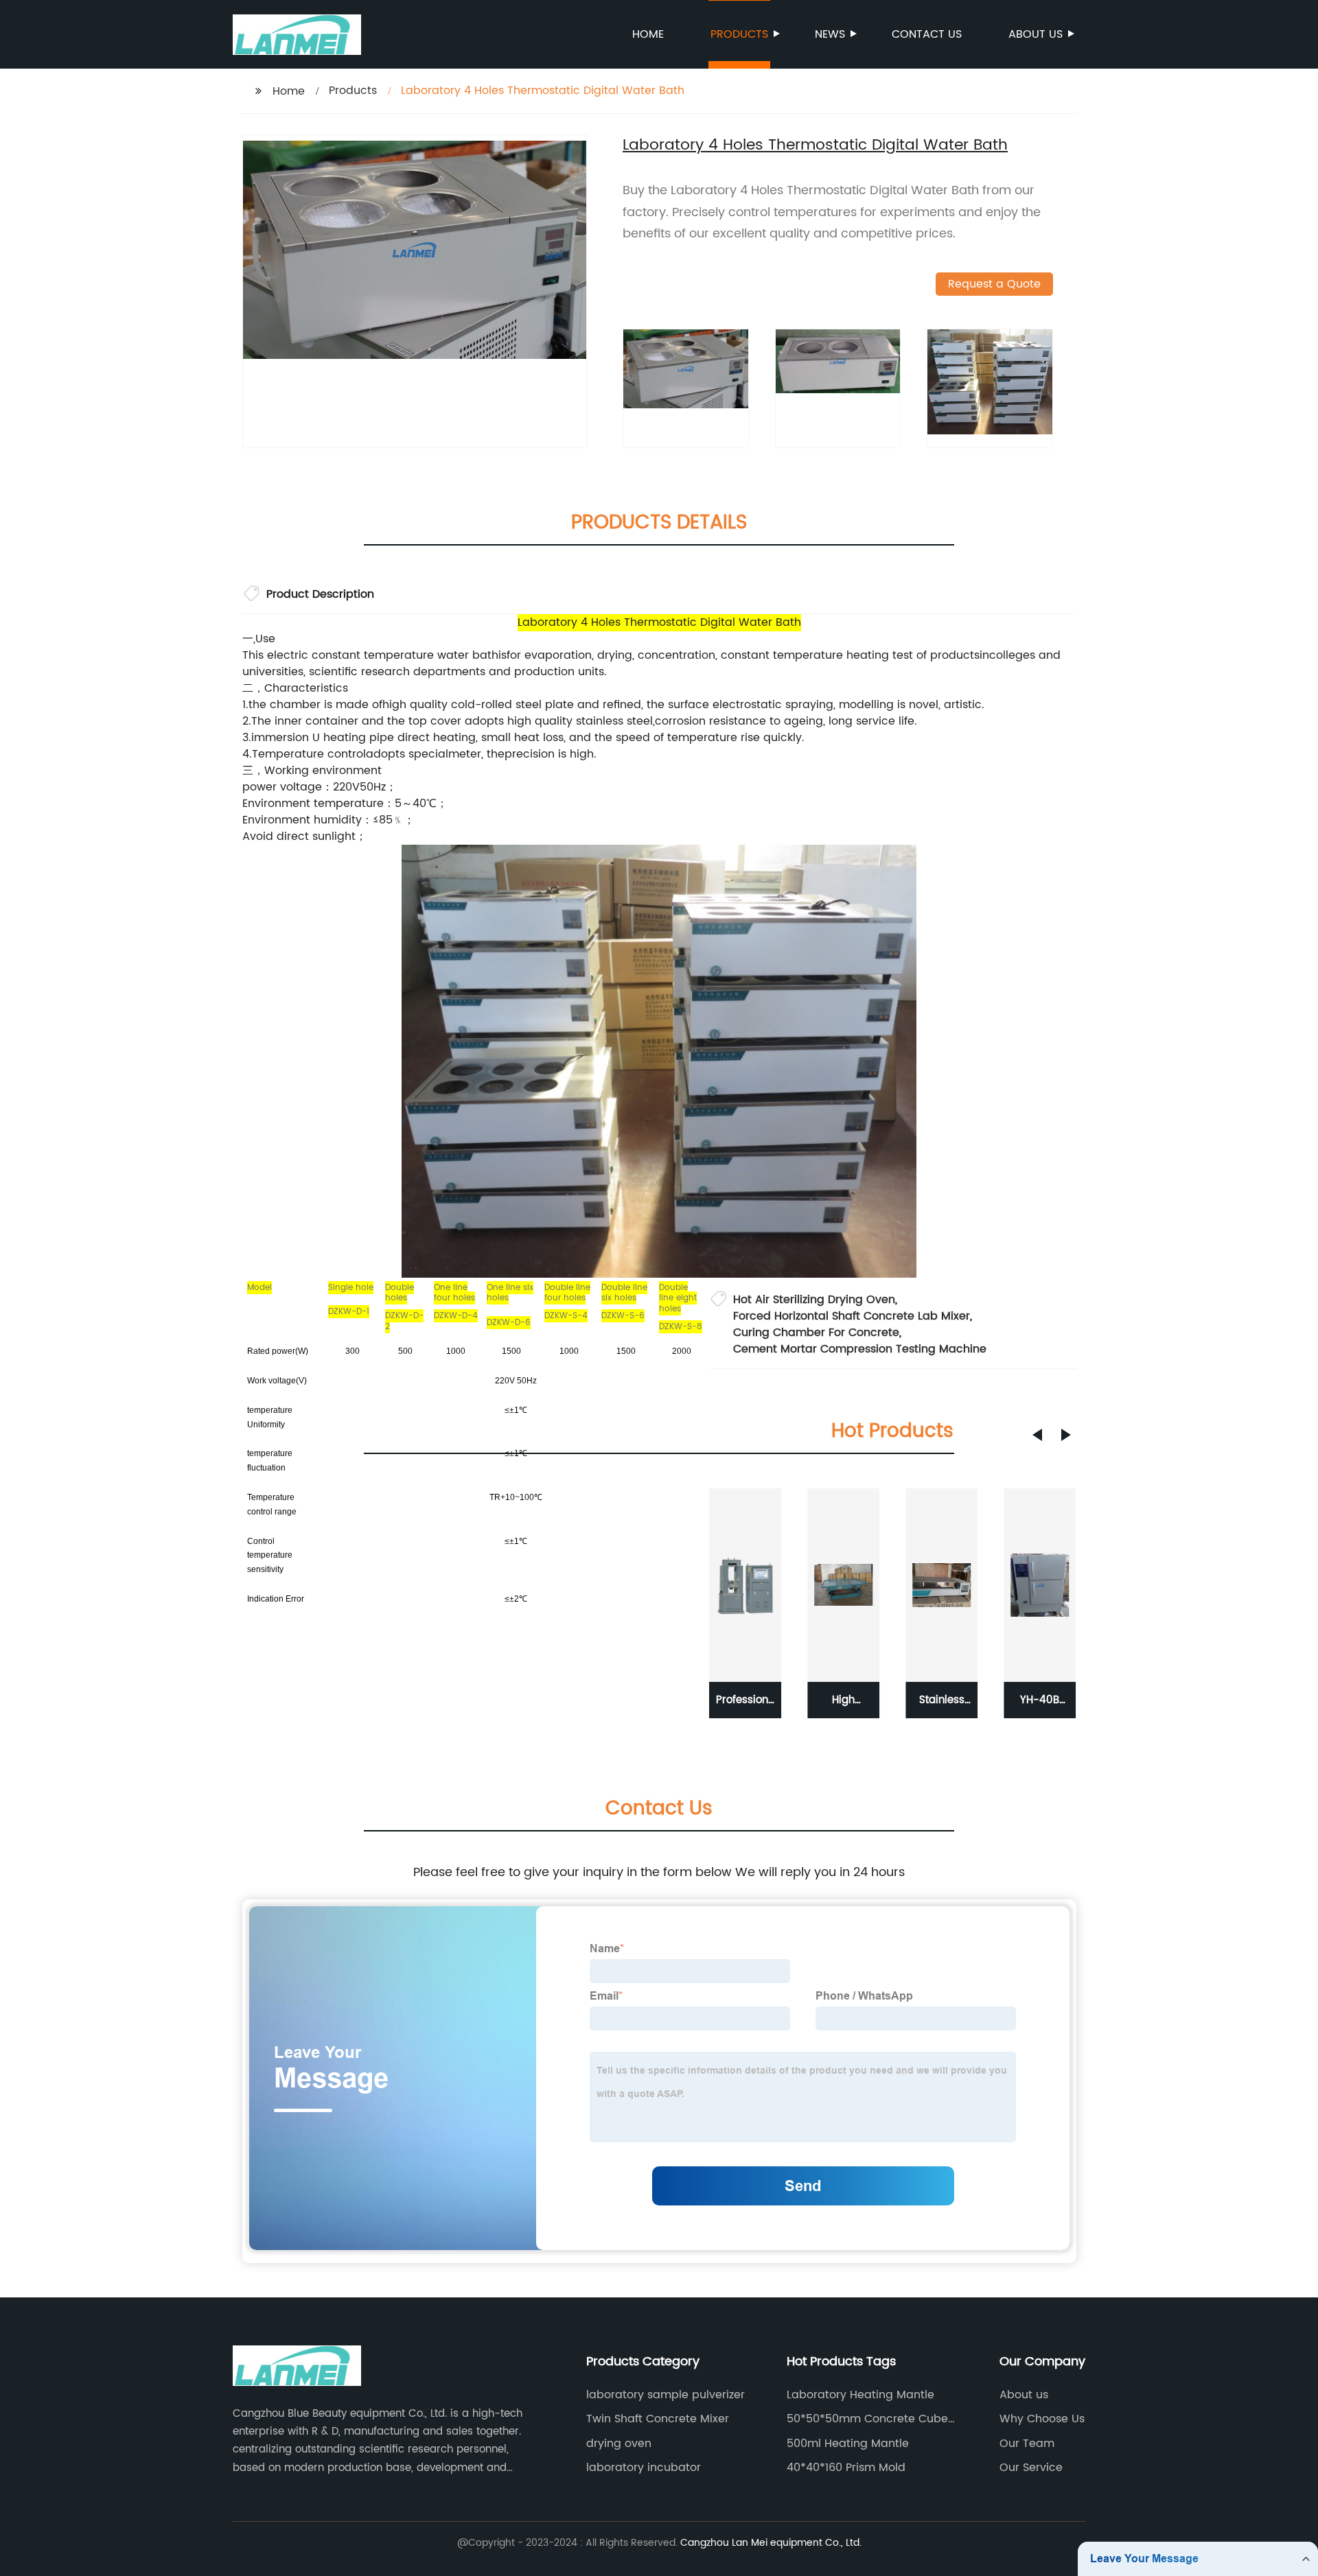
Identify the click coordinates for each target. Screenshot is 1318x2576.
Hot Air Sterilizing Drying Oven (814, 1300)
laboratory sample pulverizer (666, 2395)
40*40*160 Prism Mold (846, 2468)
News (830, 34)
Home (648, 34)
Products (739, 34)
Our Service (1031, 2468)
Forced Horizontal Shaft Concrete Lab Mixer (852, 1316)
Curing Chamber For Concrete (816, 1333)
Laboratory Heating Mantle (860, 2395)
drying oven (619, 2444)
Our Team (1027, 2444)
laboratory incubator (644, 2468)
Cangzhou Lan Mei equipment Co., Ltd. (771, 2543)
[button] (1037, 1435)
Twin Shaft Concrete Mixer (658, 2419)
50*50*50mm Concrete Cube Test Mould (867, 2419)
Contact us (927, 34)
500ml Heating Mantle (848, 2444)
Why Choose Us (1042, 2419)
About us (1036, 34)
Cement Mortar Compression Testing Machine (860, 1349)
